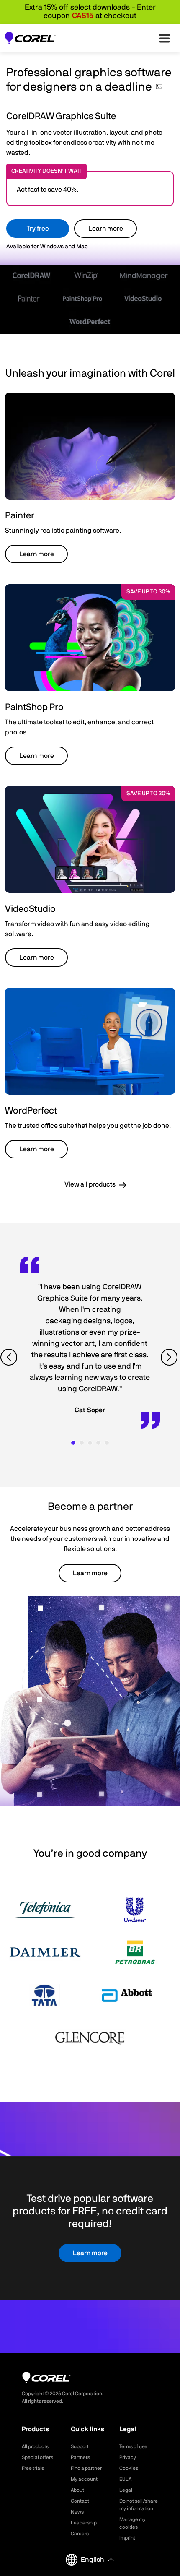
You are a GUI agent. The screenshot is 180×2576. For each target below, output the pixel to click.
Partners (80, 2457)
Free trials (33, 2468)
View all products (90, 1184)
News (77, 2512)
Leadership (84, 2523)
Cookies (129, 2468)
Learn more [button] (37, 554)
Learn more (106, 229)
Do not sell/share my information (139, 2505)
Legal (126, 2490)
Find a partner (86, 2468)
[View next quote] (170, 1357)
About (77, 2490)
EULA (125, 2479)
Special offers (37, 2457)
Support (80, 2446)
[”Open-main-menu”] (165, 38)
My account (84, 2479)
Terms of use (133, 2446)
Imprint (127, 2538)
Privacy (128, 2457)
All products (35, 2446)
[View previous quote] (10, 1357)
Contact (80, 2501)
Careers (80, 2534)
